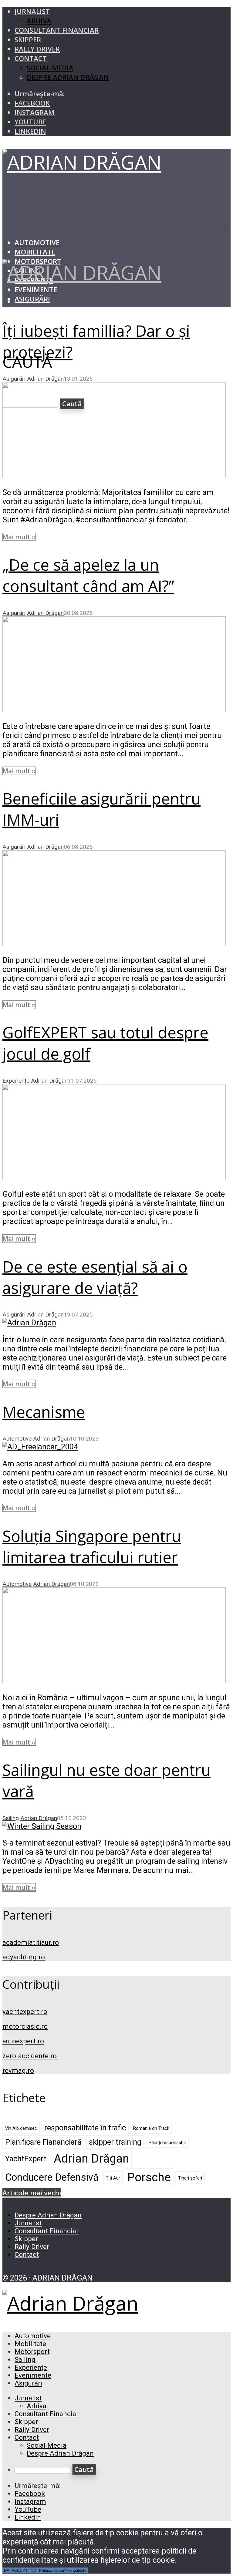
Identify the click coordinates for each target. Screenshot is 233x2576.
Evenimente (36, 290)
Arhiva (39, 21)
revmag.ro (18, 2070)
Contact (31, 58)
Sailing (11, 1818)
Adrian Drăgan (45, 379)
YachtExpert (26, 2159)
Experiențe (16, 1081)
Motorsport (32, 2352)
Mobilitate (35, 252)
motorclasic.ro (25, 2026)
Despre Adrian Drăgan (68, 77)
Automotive (37, 243)
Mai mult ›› (19, 537)
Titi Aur (113, 2178)
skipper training (115, 2142)
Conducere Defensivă (52, 2177)
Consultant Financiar (57, 30)
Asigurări (32, 299)
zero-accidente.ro (30, 2056)
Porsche (149, 2177)
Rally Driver (37, 49)
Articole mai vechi (32, 2193)
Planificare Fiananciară (43, 2142)
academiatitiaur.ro (31, 1942)
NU (33, 2570)
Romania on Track (151, 2128)
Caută (84, 2469)
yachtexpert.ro (25, 2011)
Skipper (28, 40)
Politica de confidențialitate (63, 2570)
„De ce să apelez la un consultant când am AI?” (88, 575)
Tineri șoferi (190, 2178)
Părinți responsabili (167, 2143)
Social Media (50, 68)
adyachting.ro (24, 1957)
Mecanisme (44, 1412)
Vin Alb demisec (21, 2128)
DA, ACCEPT (16, 2570)
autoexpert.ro (23, 2041)
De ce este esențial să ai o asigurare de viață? (95, 1277)
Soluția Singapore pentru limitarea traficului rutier (92, 1546)
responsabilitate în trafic (85, 2128)
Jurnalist (32, 11)
